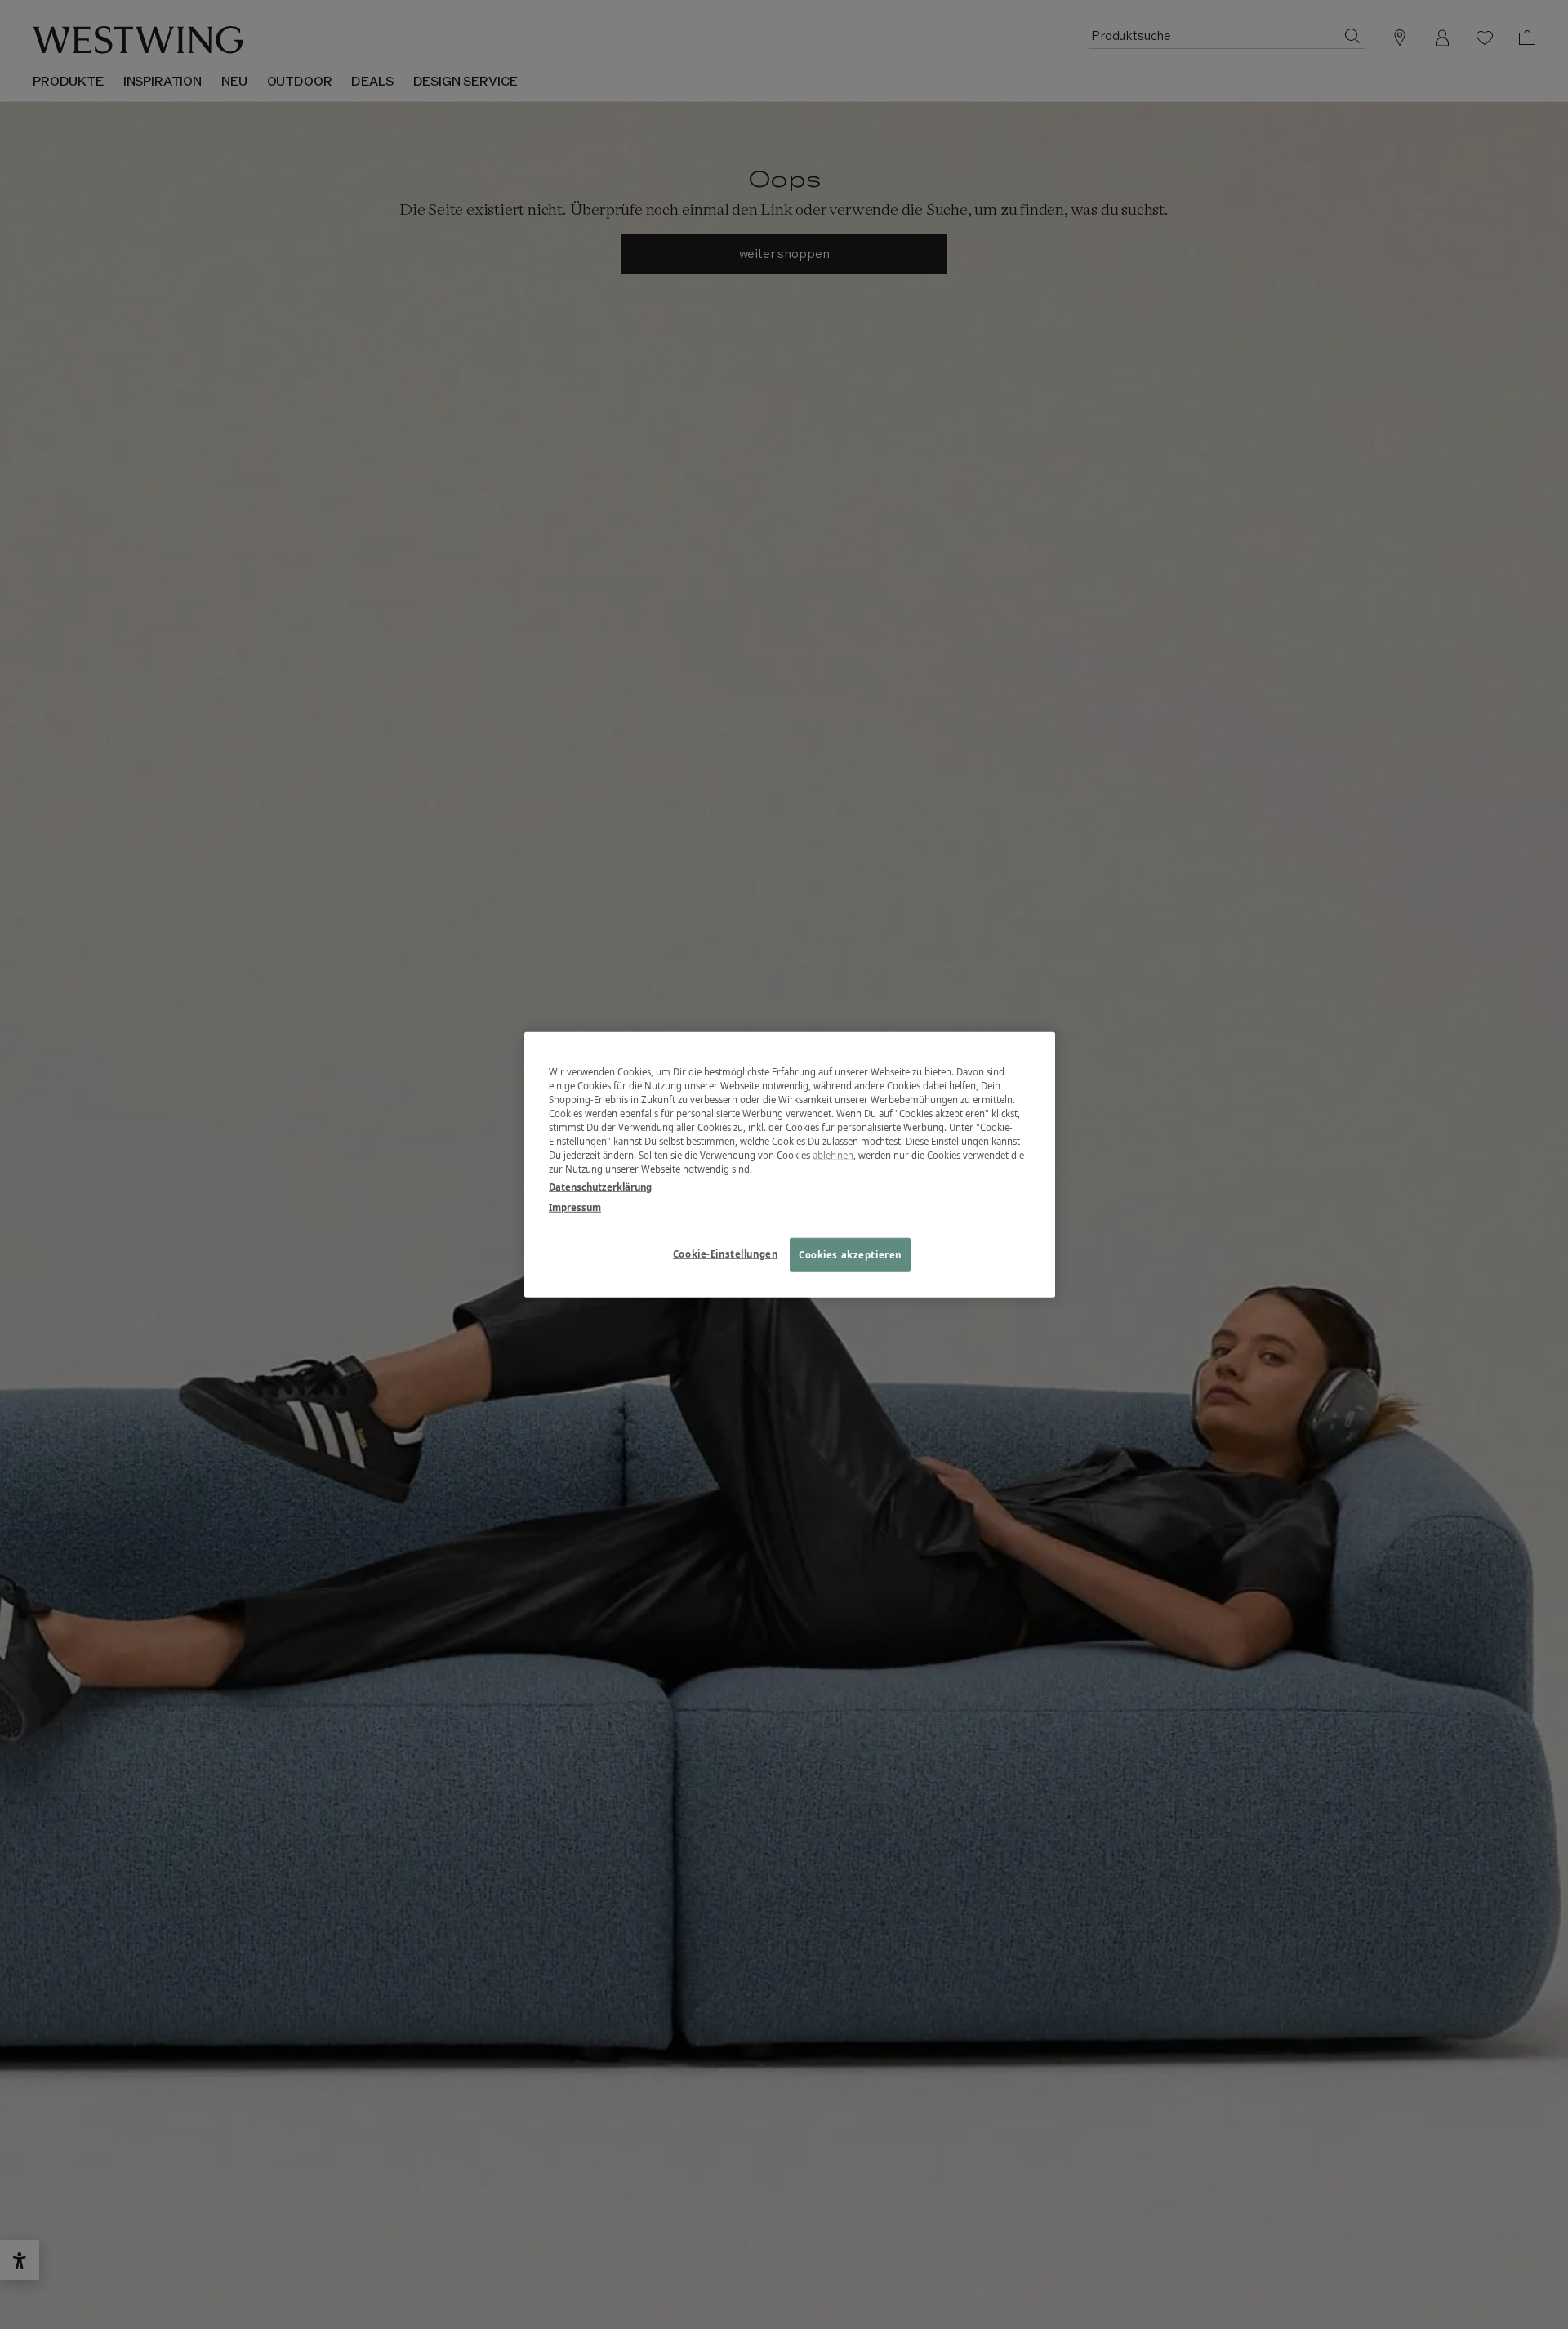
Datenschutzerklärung (600, 1186)
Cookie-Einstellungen (725, 1253)
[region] (790, 1165)
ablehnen (833, 1155)
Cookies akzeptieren (850, 1254)
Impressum (575, 1207)
